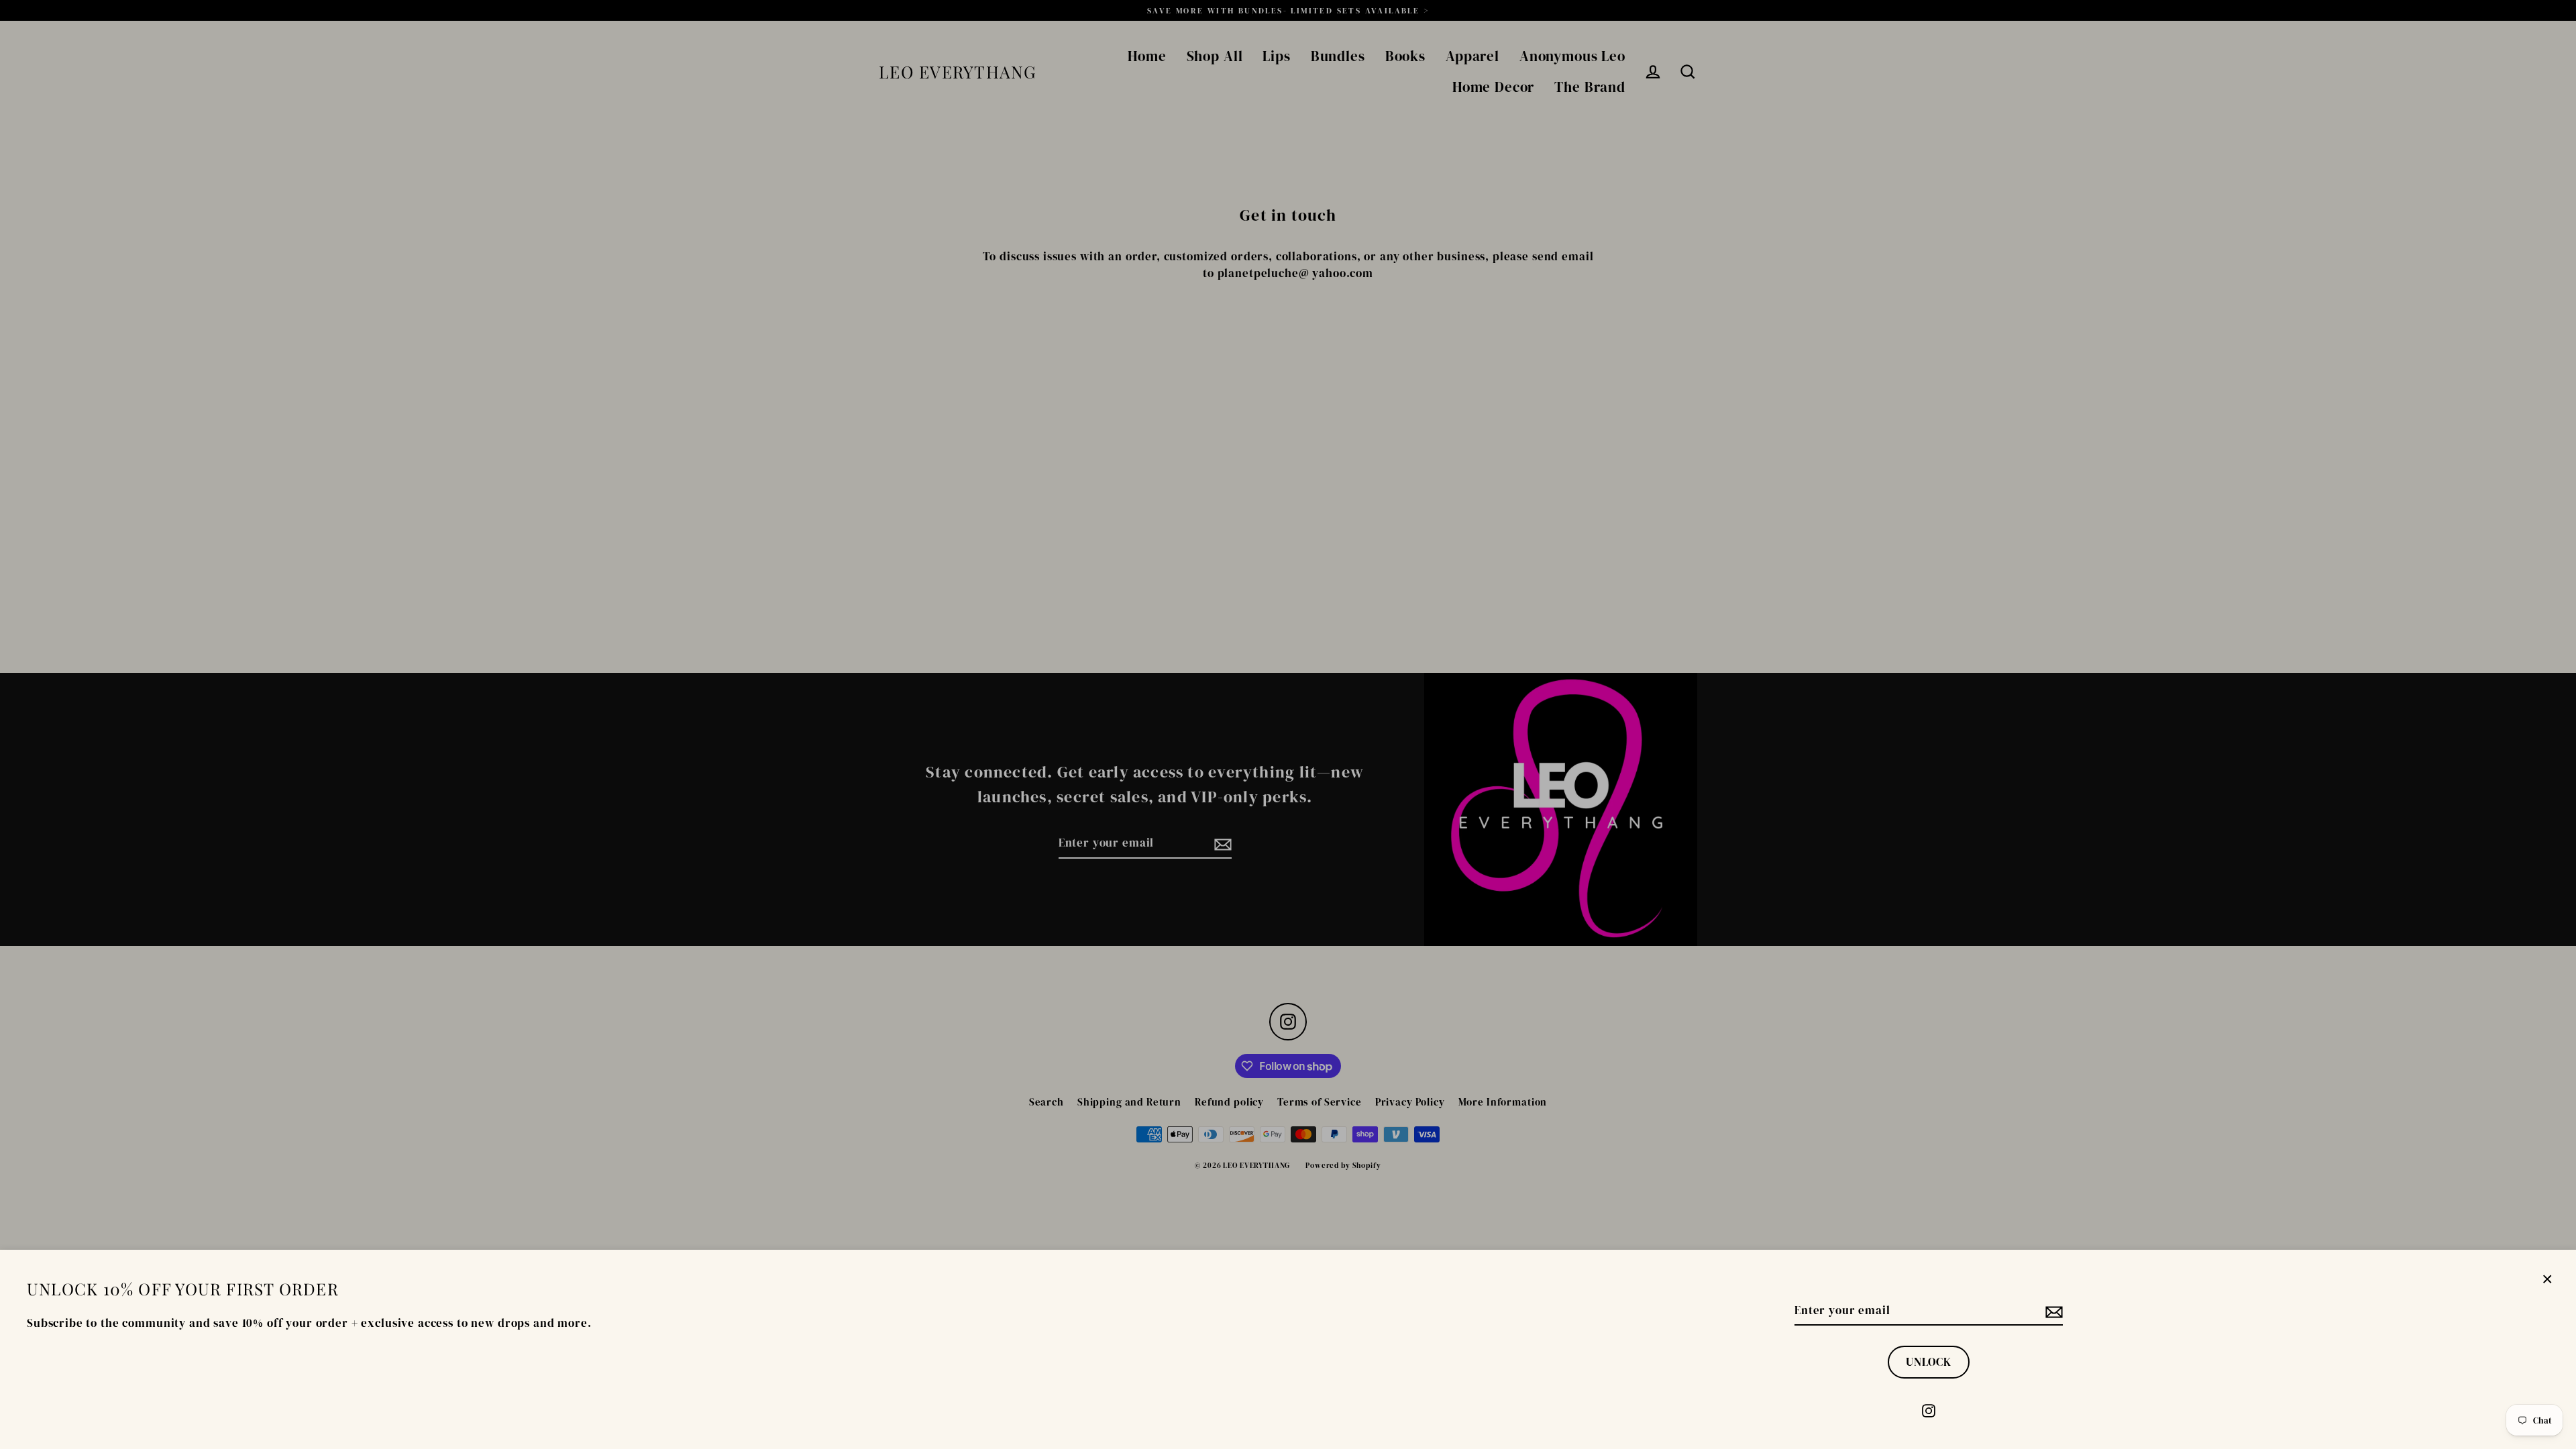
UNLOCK (1929, 1362)
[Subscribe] (2052, 1311)
